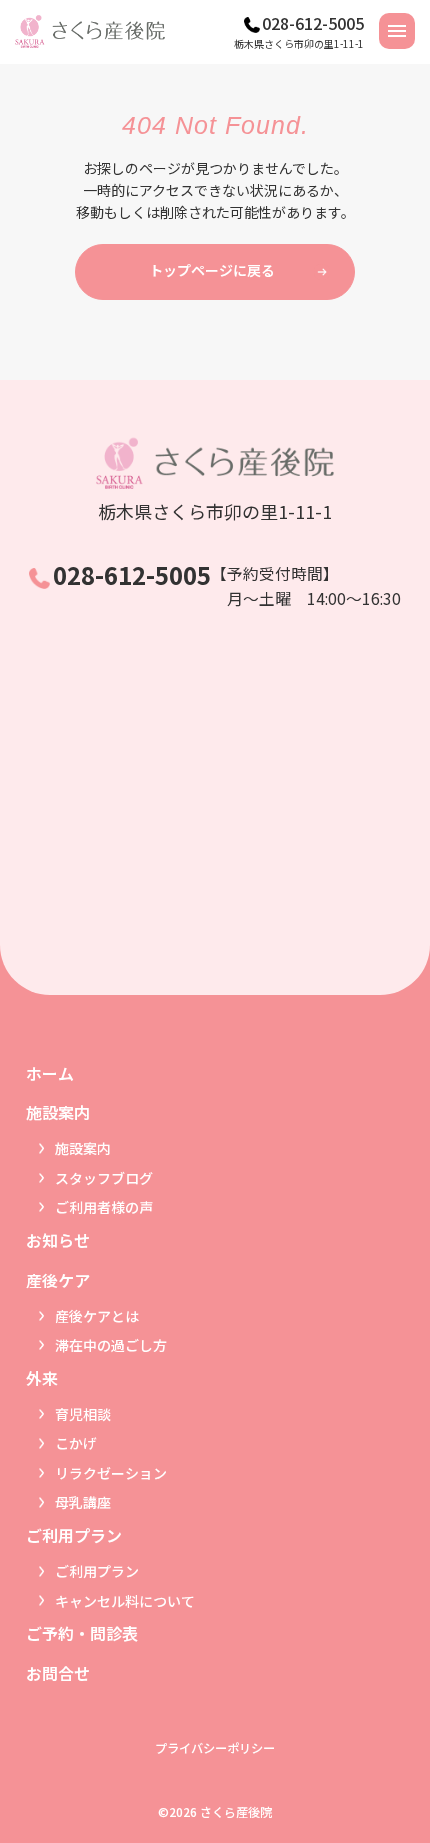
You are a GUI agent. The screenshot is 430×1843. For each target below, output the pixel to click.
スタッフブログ (104, 1178)
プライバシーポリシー (215, 1748)
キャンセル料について (125, 1601)
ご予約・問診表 (82, 1633)
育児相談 (83, 1414)
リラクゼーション (111, 1473)
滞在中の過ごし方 (111, 1345)
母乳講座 (83, 1502)
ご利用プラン (97, 1571)
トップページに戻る (212, 270)
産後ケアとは (97, 1316)
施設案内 (83, 1148)
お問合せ (58, 1673)
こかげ (76, 1443)
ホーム (50, 1073)
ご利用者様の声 (104, 1207)
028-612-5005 (313, 23)
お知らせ (58, 1240)
